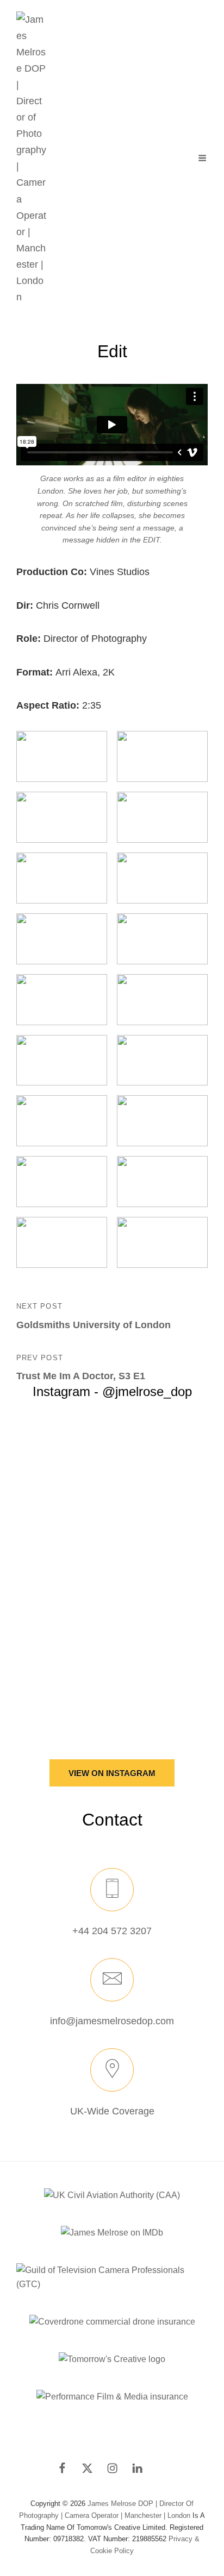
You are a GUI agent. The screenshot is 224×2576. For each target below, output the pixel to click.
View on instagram (112, 1773)
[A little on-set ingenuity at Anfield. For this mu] (112, 1510)
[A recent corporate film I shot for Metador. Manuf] (112, 1660)
